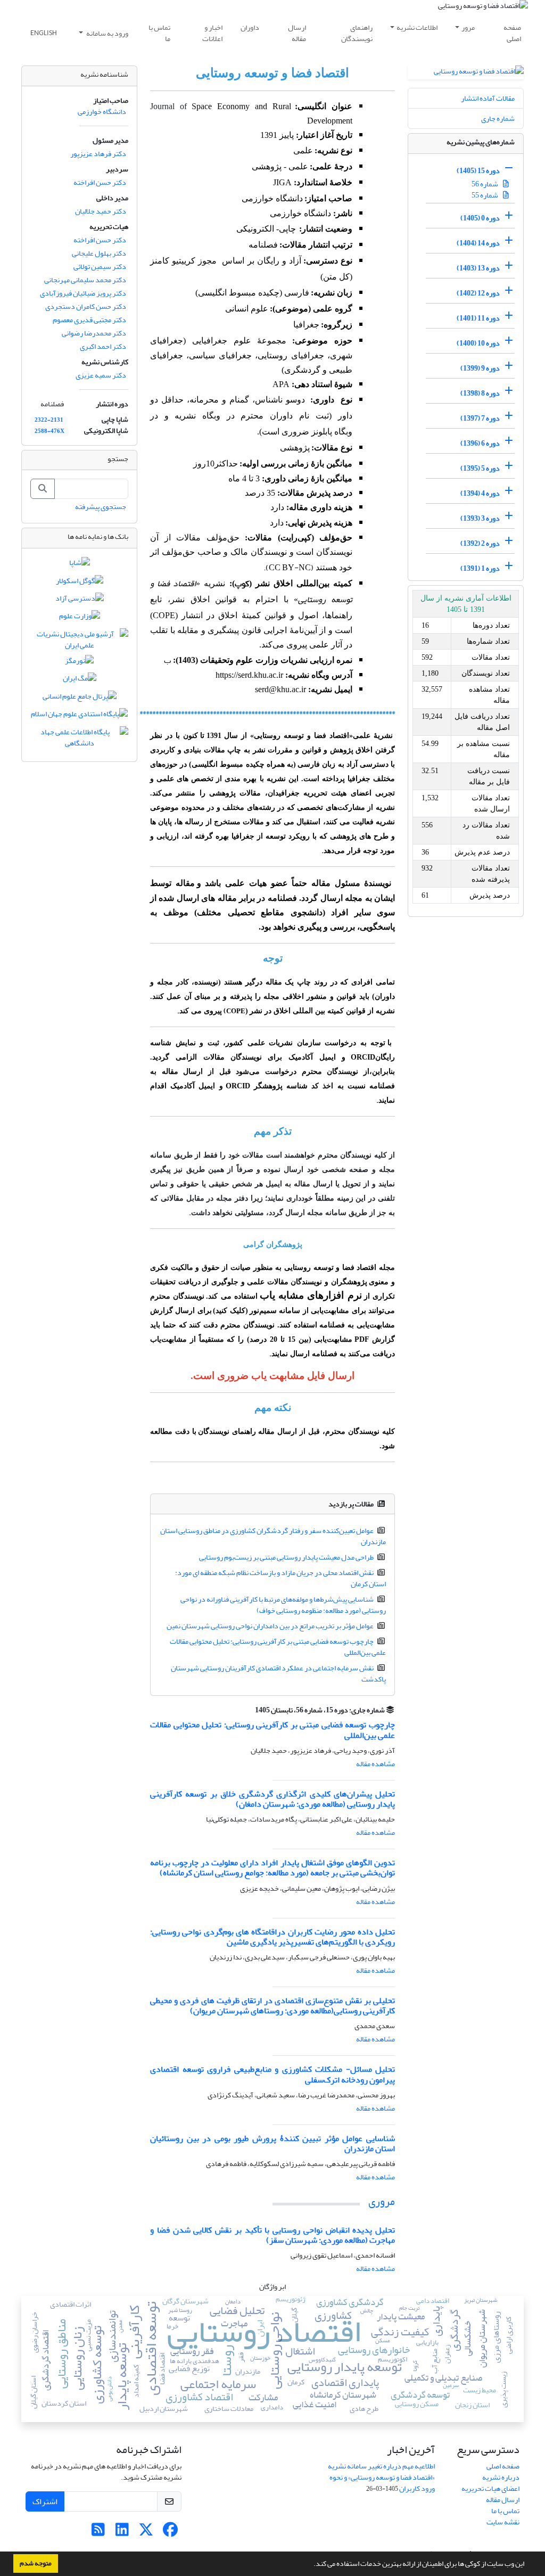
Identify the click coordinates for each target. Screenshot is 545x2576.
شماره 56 (485, 184)
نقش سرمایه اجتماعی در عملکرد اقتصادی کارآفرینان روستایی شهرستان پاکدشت (279, 1673)
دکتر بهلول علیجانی (99, 253)
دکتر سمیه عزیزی (101, 375)
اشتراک (45, 2501)
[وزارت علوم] (80, 618)
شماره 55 (485, 195)
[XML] (249, 1710)
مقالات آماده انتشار (488, 98)
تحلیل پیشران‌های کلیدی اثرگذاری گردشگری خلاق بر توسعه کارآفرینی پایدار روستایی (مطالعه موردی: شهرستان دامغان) (272, 1799)
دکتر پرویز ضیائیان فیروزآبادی (83, 293)
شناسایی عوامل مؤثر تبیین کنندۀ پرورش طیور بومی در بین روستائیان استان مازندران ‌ (272, 2143)
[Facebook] (170, 2533)
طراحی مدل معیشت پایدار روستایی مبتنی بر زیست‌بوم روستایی (286, 1557)
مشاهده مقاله (375, 1764)
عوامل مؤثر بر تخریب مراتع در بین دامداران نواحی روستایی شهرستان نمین (270, 1626)
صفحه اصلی (512, 33)
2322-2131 (49, 420)
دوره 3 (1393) (480, 518)
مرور (468, 27)
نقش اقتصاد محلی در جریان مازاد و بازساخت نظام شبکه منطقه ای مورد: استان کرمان (281, 1578)
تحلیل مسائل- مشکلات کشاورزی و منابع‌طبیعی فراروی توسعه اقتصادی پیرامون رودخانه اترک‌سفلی (272, 2074)
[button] (311, 2565)
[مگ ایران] (80, 681)
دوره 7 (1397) (480, 418)
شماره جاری (498, 118)
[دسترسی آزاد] (80, 600)
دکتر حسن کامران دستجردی (86, 306)
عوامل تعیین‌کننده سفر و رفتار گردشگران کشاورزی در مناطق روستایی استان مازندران (273, 1536)
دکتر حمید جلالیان (101, 211)
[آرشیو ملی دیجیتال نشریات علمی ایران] (79, 642)
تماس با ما (159, 33)
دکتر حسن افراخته (100, 182)
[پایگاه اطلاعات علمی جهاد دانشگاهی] (79, 740)
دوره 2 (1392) (480, 543)
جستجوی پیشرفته (101, 507)
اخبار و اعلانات (212, 33)
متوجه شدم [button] (36, 2563)
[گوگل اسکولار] (80, 583)
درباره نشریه (501, 2477)
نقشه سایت (503, 2522)
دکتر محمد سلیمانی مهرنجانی (85, 280)
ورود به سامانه (107, 33)
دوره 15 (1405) (478, 171)
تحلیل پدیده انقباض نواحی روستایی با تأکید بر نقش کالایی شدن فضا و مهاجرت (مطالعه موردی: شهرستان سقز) (272, 2235)
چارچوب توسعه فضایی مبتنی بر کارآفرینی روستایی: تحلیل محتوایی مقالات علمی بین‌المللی (278, 1647)
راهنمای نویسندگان (357, 33)
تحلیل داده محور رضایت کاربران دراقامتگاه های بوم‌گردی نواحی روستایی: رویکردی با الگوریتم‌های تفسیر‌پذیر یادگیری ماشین (272, 1937)
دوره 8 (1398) (480, 393)
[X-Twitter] (146, 2533)
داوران (250, 27)
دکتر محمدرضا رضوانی (94, 333)
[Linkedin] (122, 2533)
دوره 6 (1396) (480, 443)
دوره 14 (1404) (478, 243)
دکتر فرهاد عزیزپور (98, 154)
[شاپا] (80, 565)
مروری (382, 2201)
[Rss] (98, 2533)
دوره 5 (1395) (480, 468)
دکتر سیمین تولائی (100, 266)
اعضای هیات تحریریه (490, 2488)
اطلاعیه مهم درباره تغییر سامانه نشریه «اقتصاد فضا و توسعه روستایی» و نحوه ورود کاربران (381, 2477)
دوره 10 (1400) (478, 343)
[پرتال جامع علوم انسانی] (80, 698)
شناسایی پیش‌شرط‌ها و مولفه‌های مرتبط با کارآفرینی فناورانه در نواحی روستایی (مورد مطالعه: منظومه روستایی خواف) (283, 1605)
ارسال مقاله (297, 33)
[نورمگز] (79, 663)
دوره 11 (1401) (478, 318)
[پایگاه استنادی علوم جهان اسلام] (79, 716)
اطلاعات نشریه (417, 27)
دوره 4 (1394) (480, 493)
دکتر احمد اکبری (103, 346)
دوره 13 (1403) (478, 268)
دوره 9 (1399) (480, 368)
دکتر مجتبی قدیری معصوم (89, 320)
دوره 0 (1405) (480, 218)
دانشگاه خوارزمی (102, 112)
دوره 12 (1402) (478, 293)
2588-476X (49, 431)
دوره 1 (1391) (480, 568)
